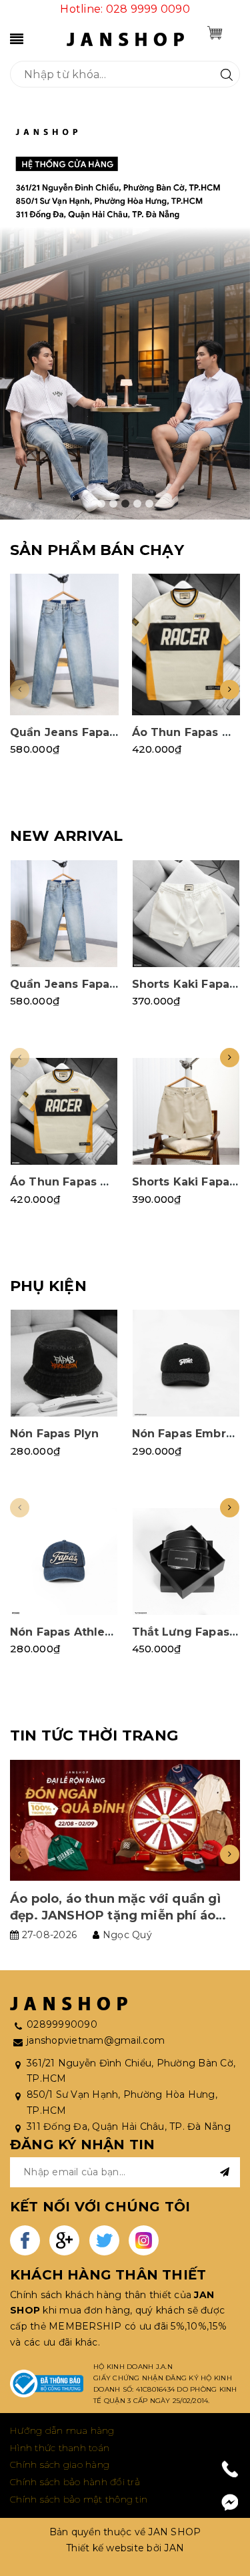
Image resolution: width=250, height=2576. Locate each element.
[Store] (125, 314)
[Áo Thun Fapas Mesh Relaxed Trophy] (186, 644)
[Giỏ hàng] (215, 33)
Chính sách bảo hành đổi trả (75, 2482)
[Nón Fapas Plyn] (64, 1363)
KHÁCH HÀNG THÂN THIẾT (108, 2275)
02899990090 (62, 2024)
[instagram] (144, 2240)
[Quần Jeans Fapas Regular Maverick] (64, 644)
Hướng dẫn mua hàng (62, 2430)
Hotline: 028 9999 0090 (125, 9)
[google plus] (64, 2240)
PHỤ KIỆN (48, 1286)
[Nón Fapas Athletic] (64, 1561)
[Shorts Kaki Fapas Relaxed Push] (186, 914)
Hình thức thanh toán (60, 2448)
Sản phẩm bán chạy (97, 550)
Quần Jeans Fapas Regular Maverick (115, 732)
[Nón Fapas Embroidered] (186, 1363)
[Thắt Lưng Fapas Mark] (186, 1561)
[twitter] (104, 2240)
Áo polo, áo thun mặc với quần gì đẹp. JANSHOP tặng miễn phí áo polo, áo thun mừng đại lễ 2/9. (115, 1915)
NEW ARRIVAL (66, 836)
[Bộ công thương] (47, 2384)
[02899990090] (230, 2469)
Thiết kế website (105, 2548)
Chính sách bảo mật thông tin (79, 2499)
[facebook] (25, 2240)
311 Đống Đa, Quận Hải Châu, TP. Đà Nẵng (129, 2127)
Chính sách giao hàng (60, 2464)
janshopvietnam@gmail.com (96, 2040)
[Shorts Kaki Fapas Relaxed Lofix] (186, 1111)
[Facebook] (230, 2503)
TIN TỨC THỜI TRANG (94, 1735)
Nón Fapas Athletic (65, 1632)
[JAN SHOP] (125, 38)
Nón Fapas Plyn (54, 1434)
